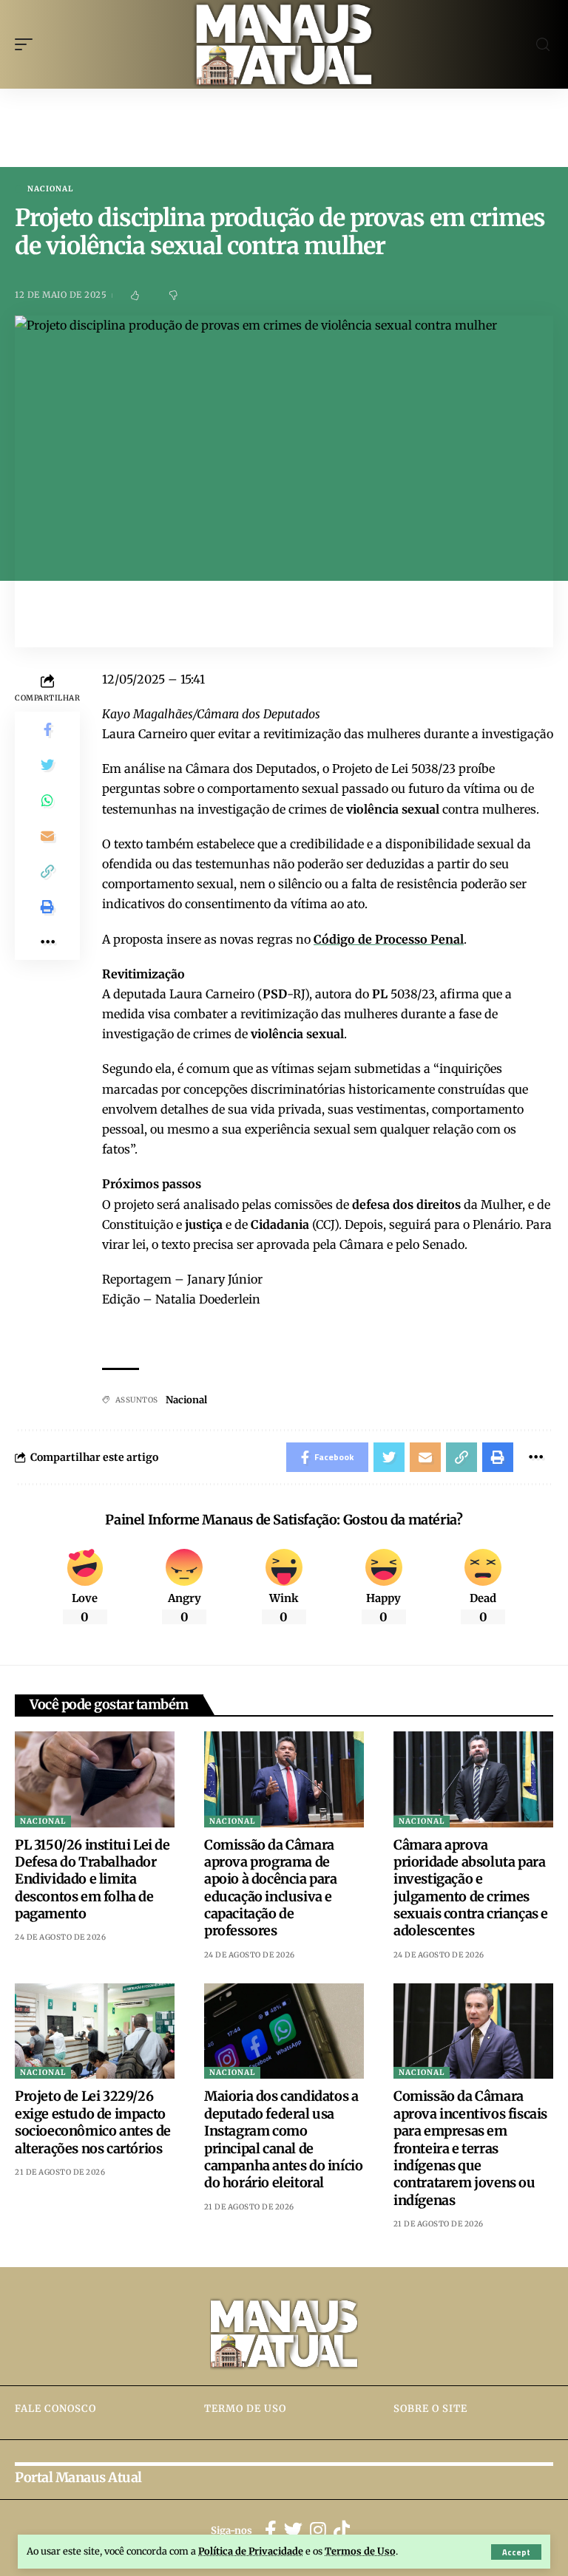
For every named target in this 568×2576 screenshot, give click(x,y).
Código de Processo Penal (389, 939)
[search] (543, 45)
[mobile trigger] (27, 44)
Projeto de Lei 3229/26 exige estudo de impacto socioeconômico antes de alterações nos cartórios (93, 2122)
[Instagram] (318, 2531)
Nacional (50, 189)
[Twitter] (293, 2531)
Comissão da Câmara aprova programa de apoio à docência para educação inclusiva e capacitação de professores (271, 1888)
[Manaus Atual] (284, 44)
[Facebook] (271, 2531)
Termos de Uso (360, 2551)
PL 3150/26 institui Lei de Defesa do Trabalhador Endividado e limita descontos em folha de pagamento (92, 1880)
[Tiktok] (342, 2531)
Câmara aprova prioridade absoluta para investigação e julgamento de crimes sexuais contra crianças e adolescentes (471, 1888)
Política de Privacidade (251, 2551)
